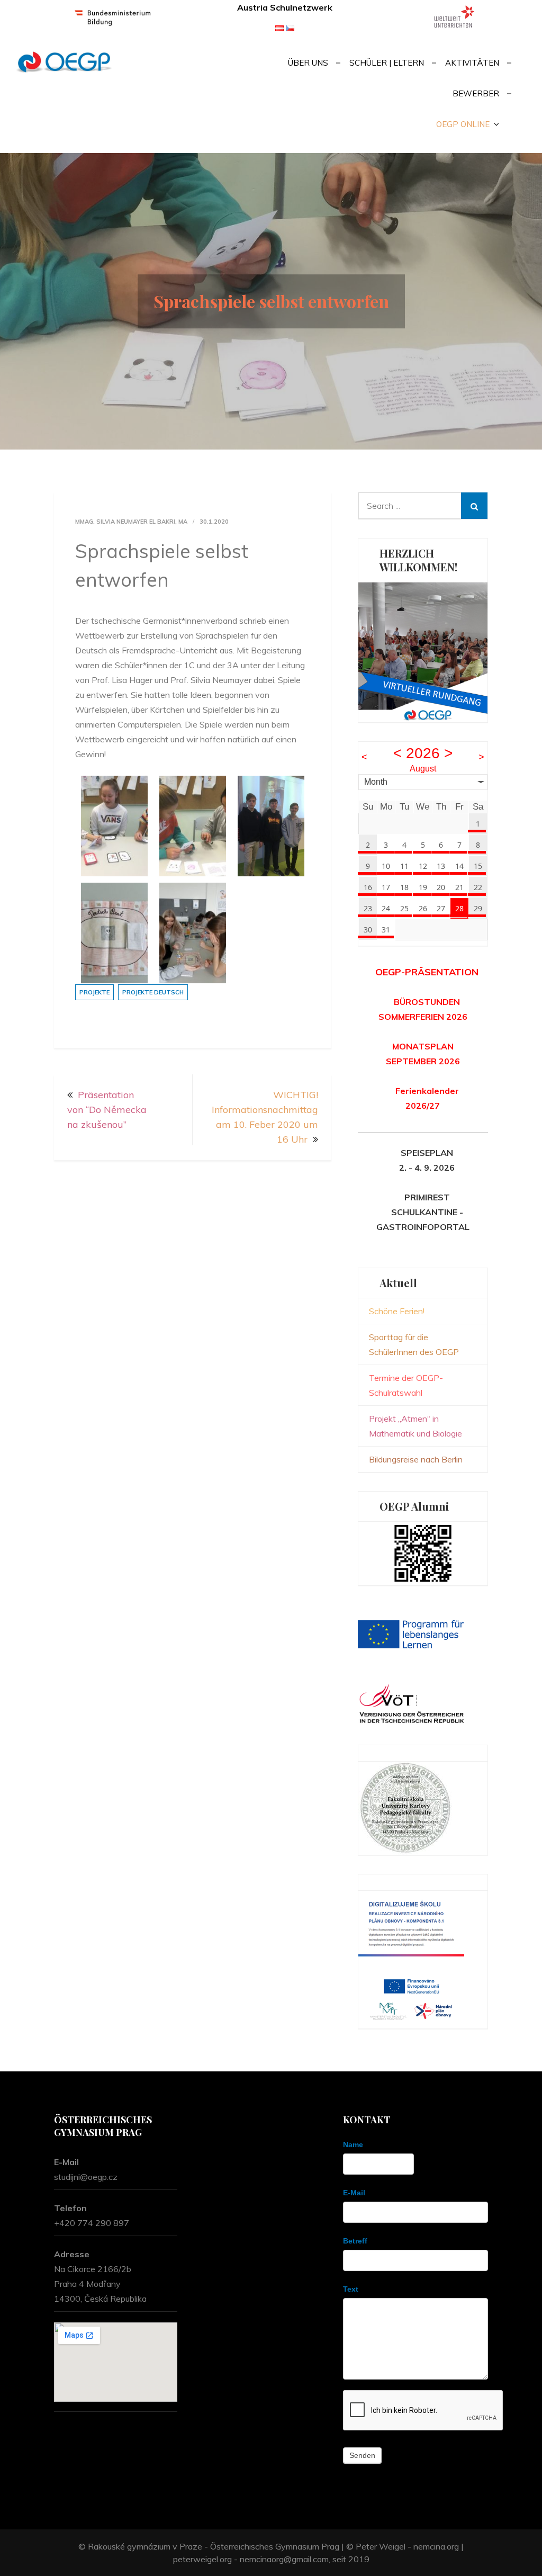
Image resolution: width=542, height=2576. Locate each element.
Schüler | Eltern (387, 63)
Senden (362, 2455)
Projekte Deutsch (153, 992)
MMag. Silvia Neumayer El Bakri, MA (131, 522)
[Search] (474, 506)
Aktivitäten (472, 63)
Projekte (94, 992)
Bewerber (476, 93)
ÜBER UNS (308, 63)
